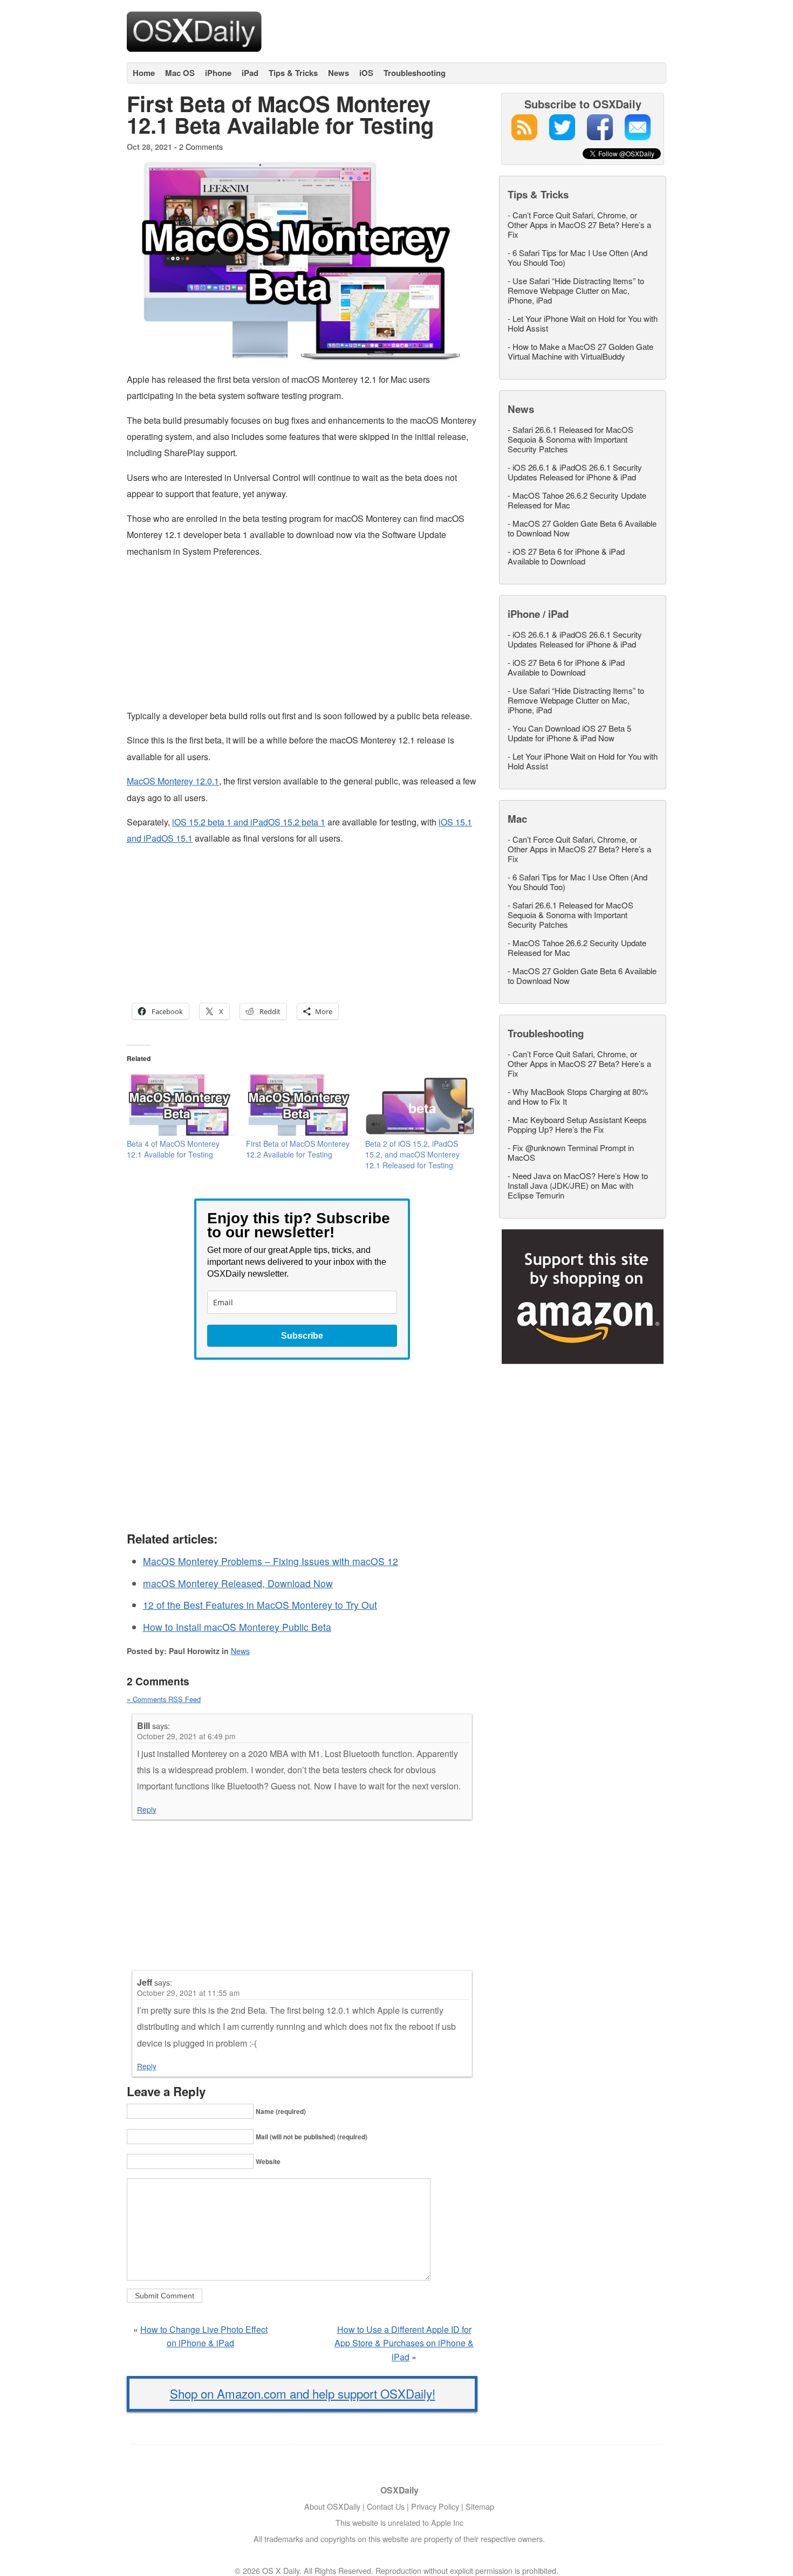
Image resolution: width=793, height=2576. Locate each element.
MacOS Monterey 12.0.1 (173, 781)
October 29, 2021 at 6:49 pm (186, 1736)
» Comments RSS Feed (164, 1699)
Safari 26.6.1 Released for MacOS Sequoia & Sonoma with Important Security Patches (570, 439)
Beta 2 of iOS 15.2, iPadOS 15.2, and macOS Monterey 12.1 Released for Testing (412, 1154)
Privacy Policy (435, 2506)
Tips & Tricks (293, 73)
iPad (250, 73)
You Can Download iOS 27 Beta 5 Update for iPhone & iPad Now (569, 733)
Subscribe (302, 1336)
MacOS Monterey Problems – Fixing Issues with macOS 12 (271, 1561)
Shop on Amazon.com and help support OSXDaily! (303, 2393)
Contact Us (386, 2506)
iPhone (218, 73)
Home (144, 73)
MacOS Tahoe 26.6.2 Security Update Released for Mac (577, 500)
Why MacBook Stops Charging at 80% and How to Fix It (578, 1096)
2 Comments (201, 146)
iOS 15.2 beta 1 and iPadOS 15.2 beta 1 (249, 822)
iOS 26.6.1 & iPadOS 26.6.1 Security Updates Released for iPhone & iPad (575, 472)
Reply (147, 1809)
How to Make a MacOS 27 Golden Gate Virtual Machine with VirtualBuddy (580, 351)
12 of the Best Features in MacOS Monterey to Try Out (260, 1605)
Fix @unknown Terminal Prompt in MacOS (571, 1152)
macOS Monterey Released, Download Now (238, 1583)
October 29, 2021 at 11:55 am (188, 1993)
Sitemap (480, 2506)
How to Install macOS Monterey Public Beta (237, 1627)
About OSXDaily (332, 2506)
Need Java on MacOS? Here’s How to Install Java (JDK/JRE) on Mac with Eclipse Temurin (578, 1185)
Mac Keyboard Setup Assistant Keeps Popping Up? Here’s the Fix (577, 1124)
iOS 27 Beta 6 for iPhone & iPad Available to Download (566, 556)
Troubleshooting (415, 73)
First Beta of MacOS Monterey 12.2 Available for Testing (298, 1149)
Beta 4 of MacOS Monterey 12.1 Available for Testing (173, 1149)
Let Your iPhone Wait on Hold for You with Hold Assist (583, 323)
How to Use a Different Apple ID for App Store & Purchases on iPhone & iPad (404, 2343)
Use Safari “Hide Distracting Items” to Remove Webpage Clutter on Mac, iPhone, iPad (576, 290)
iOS (366, 73)
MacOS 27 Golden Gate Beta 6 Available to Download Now (582, 528)
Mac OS (180, 73)
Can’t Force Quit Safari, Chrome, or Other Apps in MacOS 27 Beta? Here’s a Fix (579, 225)
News (339, 73)
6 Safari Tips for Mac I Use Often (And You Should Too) (577, 257)
